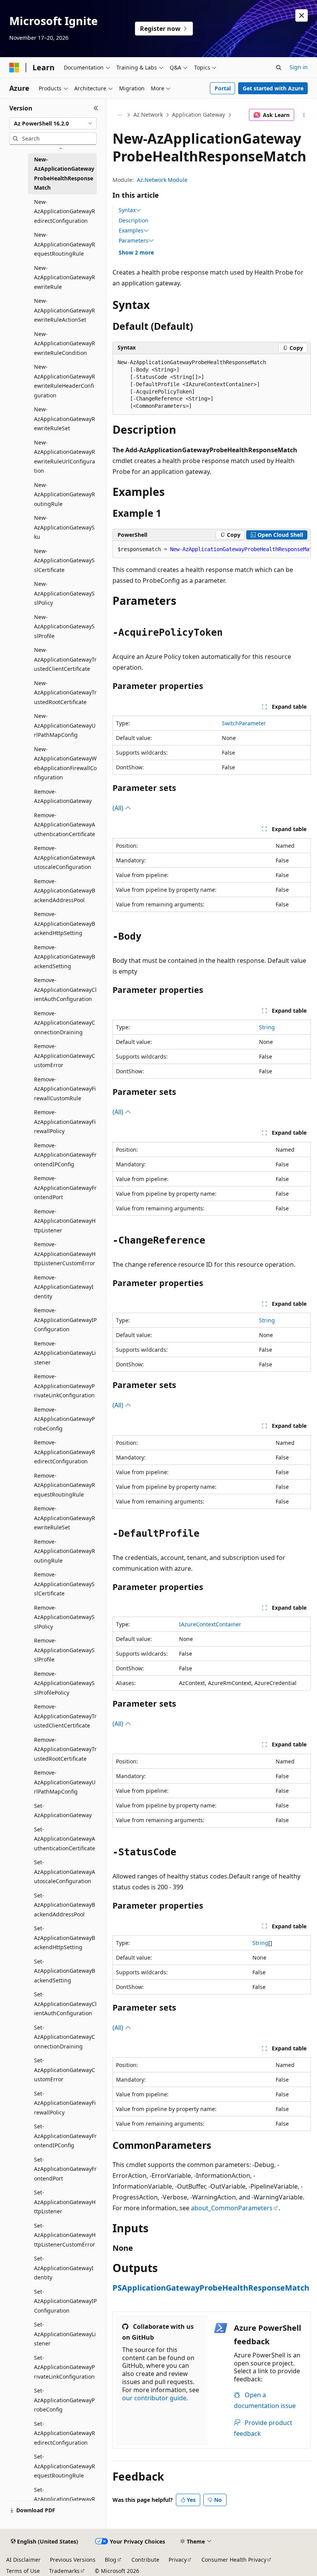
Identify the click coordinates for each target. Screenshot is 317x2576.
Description (134, 220)
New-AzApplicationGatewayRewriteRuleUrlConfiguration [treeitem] (65, 457)
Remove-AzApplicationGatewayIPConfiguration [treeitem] (65, 1320)
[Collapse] (96, 108)
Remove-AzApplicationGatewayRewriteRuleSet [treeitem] (65, 1518)
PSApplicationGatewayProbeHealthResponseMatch (211, 2288)
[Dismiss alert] (302, 15)
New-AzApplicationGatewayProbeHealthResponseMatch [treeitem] (64, 174)
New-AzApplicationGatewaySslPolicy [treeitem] (64, 593)
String (267, 1027)
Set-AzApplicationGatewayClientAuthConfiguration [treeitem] (65, 2004)
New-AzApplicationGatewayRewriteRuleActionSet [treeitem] (65, 310)
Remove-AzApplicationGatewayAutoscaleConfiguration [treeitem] (65, 857)
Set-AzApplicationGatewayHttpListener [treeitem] (65, 2202)
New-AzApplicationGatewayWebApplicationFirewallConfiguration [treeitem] (65, 763)
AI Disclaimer (23, 2560)
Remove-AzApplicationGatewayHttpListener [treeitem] (65, 1221)
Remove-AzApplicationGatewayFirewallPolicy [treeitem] (65, 1122)
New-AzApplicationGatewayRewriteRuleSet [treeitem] (65, 419)
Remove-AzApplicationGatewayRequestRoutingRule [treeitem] (65, 1485)
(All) (119, 808)
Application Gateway (199, 115)
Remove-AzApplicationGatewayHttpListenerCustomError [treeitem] (65, 1254)
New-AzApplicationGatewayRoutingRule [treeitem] (65, 494)
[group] (212, 550)
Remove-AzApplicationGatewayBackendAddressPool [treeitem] (65, 891)
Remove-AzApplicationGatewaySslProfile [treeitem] (64, 1650)
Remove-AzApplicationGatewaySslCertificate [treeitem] (64, 1584)
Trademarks (64, 2571)
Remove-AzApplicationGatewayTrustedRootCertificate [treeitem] (65, 1749)
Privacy (178, 2560)
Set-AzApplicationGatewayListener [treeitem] (65, 2334)
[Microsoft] (14, 68)
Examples (131, 231)
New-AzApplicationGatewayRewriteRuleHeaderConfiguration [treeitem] (65, 381)
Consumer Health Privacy (234, 2560)
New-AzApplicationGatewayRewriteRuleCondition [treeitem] (65, 343)
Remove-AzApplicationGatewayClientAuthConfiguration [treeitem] (65, 989)
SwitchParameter (244, 723)
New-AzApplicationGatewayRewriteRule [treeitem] (65, 277)
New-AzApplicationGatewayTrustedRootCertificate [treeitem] (65, 692)
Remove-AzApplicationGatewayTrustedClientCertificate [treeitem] (65, 1716)
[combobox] (53, 124)
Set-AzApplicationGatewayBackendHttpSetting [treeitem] (65, 1938)
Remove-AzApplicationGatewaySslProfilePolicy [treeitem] (64, 1683)
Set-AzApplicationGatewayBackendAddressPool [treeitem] (65, 1905)
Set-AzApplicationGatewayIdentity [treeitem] (64, 2268)
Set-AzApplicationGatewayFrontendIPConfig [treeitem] (65, 2136)
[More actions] (304, 115)
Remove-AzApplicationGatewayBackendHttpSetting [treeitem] (65, 923)
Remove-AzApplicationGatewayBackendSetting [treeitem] (65, 957)
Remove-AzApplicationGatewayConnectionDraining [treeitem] (65, 1023)
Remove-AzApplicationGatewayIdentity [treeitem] (64, 1287)
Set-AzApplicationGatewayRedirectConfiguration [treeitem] (65, 2433)
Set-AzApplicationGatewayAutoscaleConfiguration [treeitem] (65, 1872)
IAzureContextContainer (210, 1624)
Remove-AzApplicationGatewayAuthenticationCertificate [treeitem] (65, 825)
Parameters (134, 241)
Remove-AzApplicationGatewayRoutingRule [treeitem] (65, 1551)
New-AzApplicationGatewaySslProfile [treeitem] (64, 626)
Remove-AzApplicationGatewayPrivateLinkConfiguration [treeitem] (64, 1386)
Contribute (145, 2560)
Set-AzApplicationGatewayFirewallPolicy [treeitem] (65, 2103)
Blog (111, 2560)
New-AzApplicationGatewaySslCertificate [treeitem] (64, 560)
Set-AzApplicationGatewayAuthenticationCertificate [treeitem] (65, 1839)
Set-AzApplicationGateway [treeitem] (63, 1811)
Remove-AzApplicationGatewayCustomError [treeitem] (65, 1056)
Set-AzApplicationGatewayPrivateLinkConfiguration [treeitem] (64, 2367)
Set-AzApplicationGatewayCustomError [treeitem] (65, 2070)
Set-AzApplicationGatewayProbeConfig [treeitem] (64, 2400)
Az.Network (148, 115)
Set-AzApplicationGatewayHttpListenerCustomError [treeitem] (65, 2235)
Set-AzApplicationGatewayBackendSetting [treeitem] (65, 1971)
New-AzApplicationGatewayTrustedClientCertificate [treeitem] (65, 659)
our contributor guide (154, 2398)
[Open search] (279, 68)
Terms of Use (23, 2571)
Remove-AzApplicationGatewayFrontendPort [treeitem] (65, 1188)
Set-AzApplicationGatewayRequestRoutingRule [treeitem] (65, 2466)
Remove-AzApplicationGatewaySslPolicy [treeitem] (64, 1617)
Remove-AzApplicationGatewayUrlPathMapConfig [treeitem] (65, 1782)
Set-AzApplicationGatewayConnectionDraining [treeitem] (65, 2037)
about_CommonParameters (232, 2208)
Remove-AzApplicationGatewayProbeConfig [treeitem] (64, 1419)
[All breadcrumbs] (119, 115)
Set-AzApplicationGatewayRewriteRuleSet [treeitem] (65, 2499)
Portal (223, 88)
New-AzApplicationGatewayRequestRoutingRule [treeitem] (65, 244)
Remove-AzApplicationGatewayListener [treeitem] (65, 1353)
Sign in (299, 67)
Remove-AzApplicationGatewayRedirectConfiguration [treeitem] (65, 1452)
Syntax (127, 210)
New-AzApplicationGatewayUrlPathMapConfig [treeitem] (65, 725)
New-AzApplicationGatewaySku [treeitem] (64, 527)
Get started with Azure (273, 88)
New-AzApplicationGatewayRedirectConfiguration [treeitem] (65, 211)
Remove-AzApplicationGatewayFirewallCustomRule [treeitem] (65, 1089)
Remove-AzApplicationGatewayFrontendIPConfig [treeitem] (65, 1155)
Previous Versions (73, 2560)
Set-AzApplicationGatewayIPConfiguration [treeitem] (65, 2301)
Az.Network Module (162, 180)
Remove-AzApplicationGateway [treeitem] (63, 796)
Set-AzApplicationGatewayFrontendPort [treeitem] (65, 2169)
